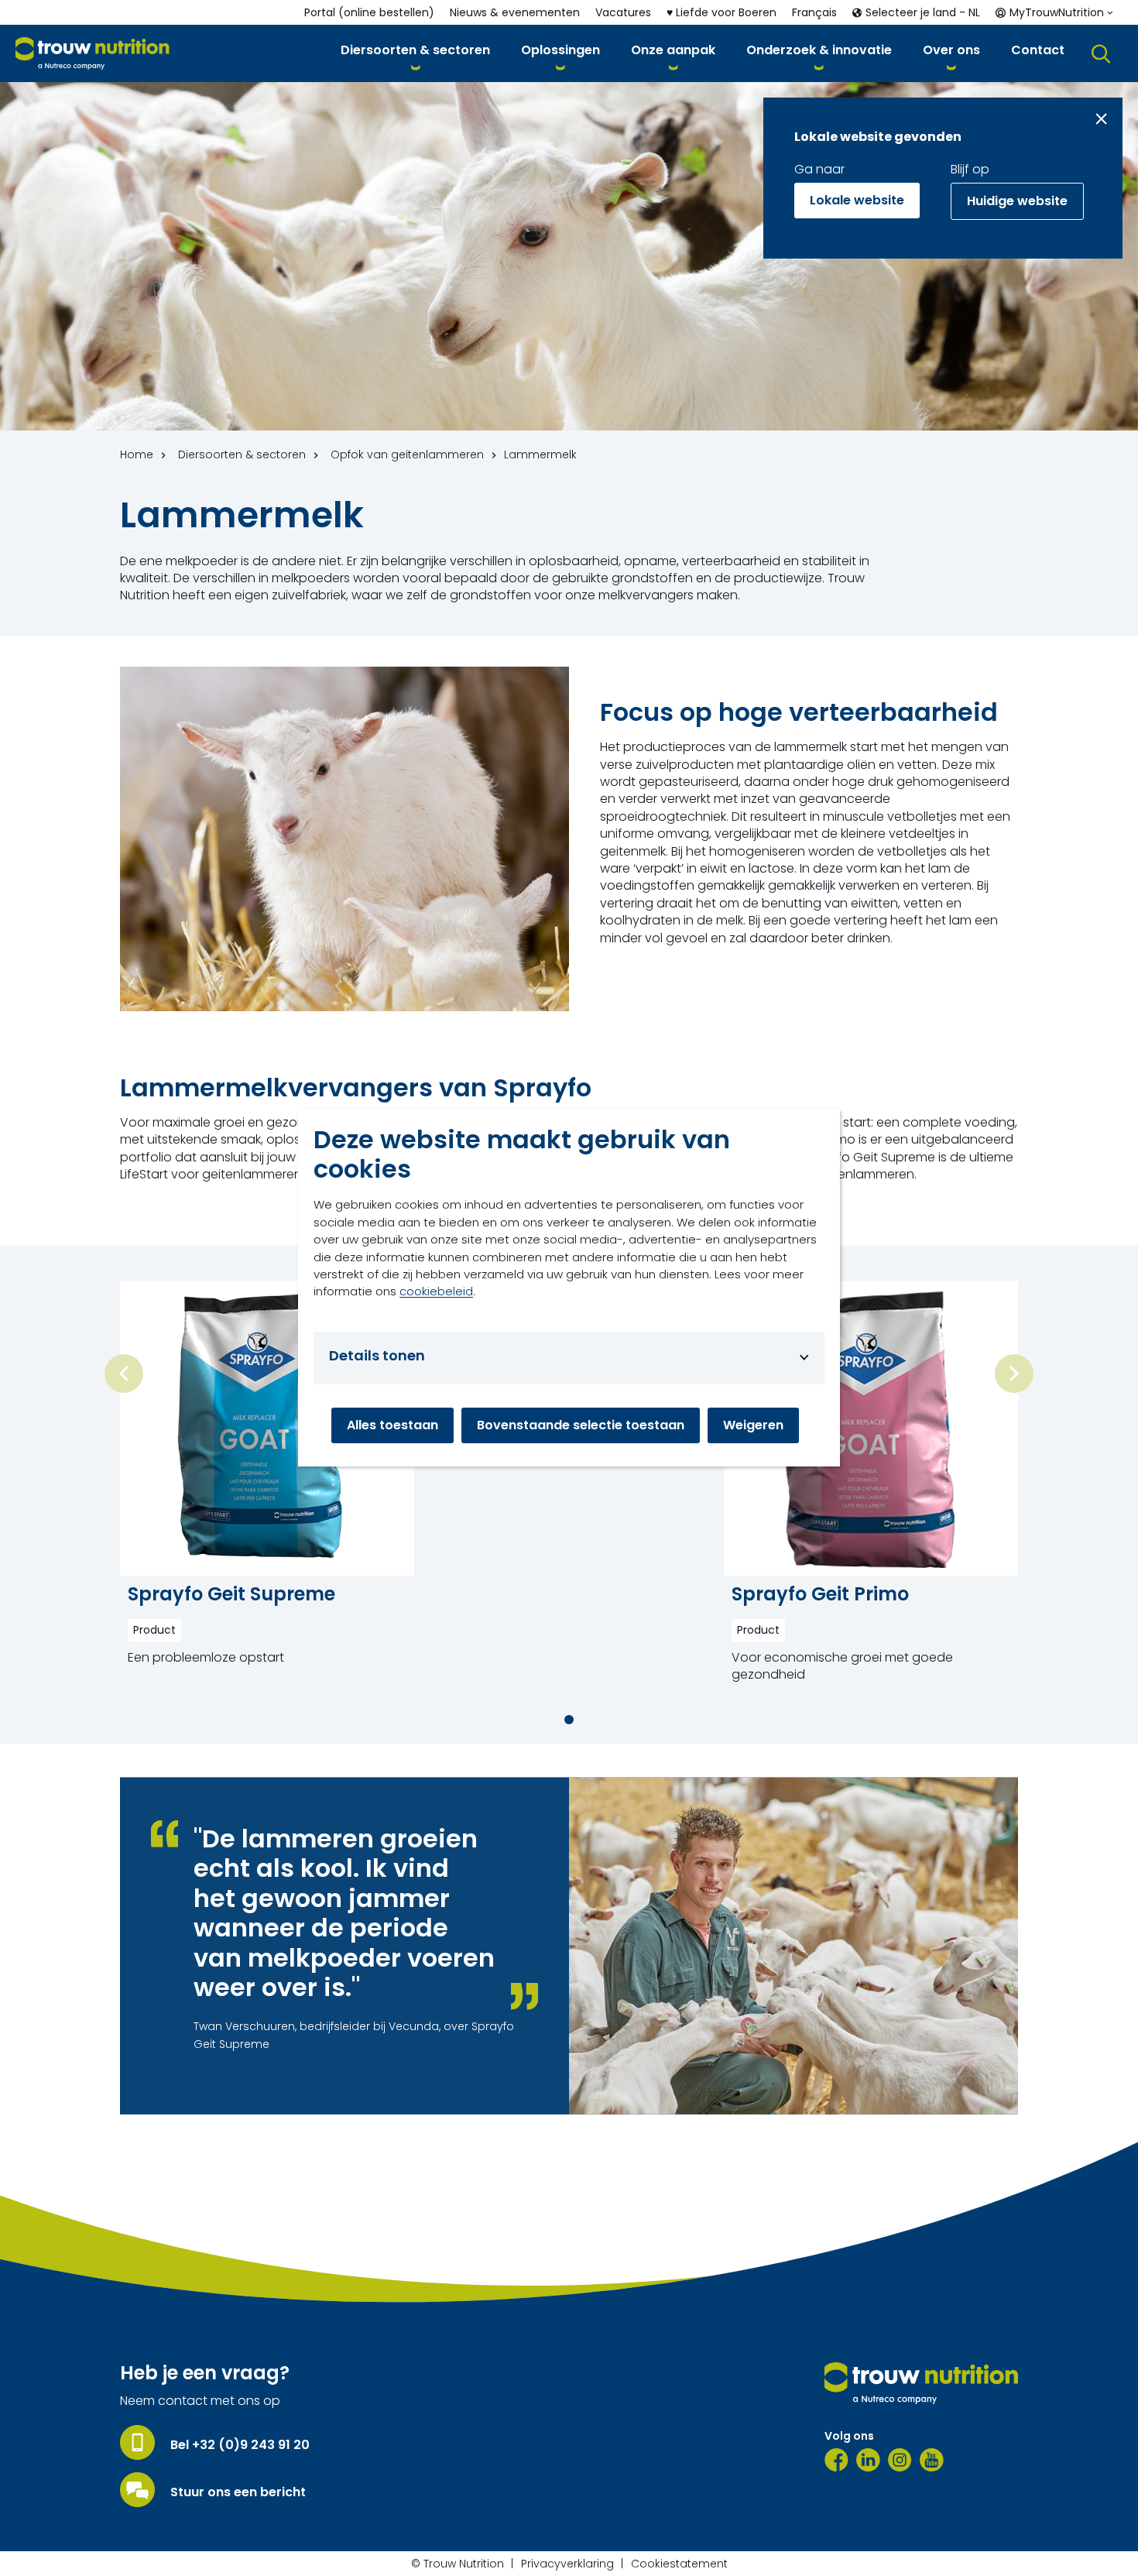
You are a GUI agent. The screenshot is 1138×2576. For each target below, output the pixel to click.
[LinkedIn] (868, 2460)
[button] (415, 53)
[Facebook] (836, 2460)
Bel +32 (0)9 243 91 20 (240, 2445)
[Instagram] (900, 2460)
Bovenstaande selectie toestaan (581, 1425)
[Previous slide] (124, 1374)
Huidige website (1017, 201)
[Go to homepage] (93, 54)
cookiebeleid (436, 1291)
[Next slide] (1014, 1374)
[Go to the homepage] (921, 2383)
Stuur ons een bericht (238, 2492)
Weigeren (753, 1425)
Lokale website (857, 200)
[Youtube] (932, 2460)
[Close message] (1101, 119)
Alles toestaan (392, 1425)
